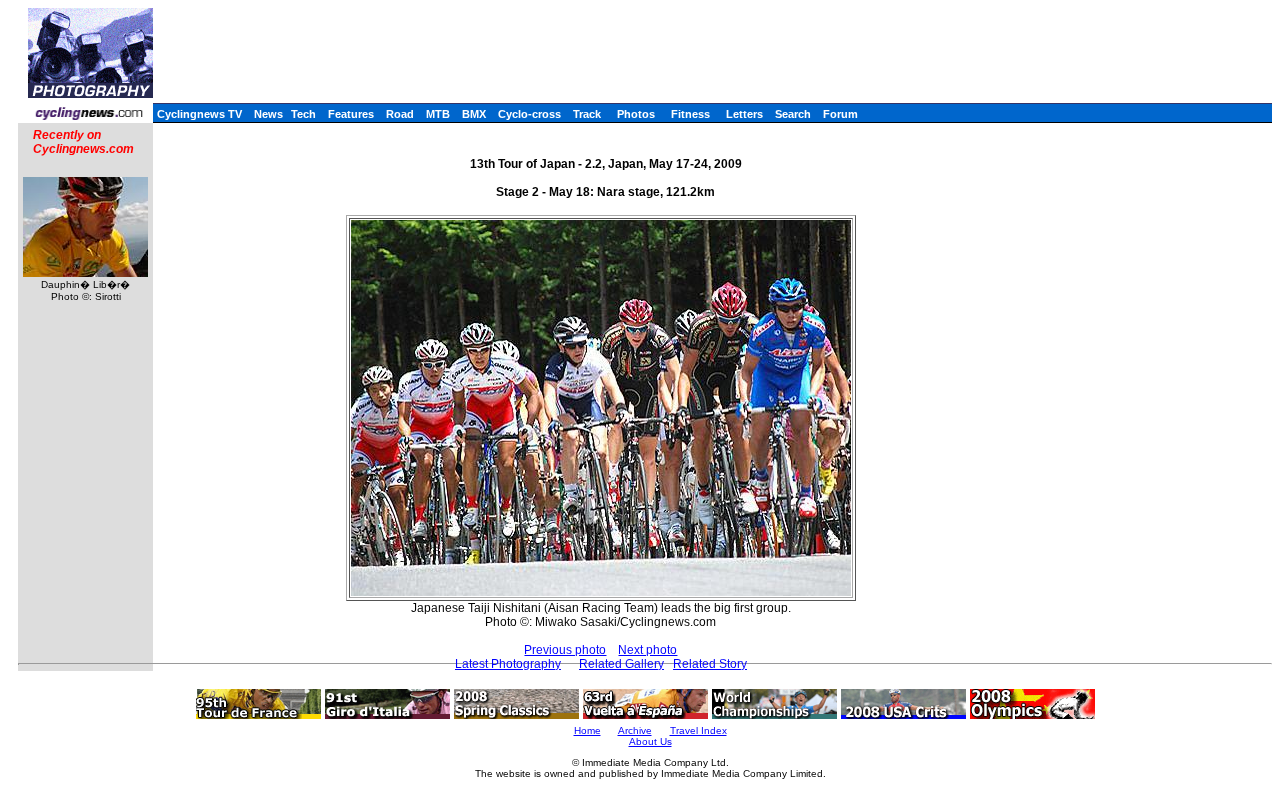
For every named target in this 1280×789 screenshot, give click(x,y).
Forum (840, 114)
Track (587, 114)
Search (793, 114)
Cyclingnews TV (199, 114)
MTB (438, 114)
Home (587, 730)
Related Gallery (621, 664)
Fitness (690, 114)
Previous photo (565, 650)
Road (400, 114)
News (268, 114)
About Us (650, 741)
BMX (474, 114)
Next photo (647, 650)
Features (351, 114)
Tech (303, 114)
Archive (635, 730)
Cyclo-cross (529, 114)
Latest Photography (508, 664)
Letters (744, 114)
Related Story (710, 664)
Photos (636, 114)
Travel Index (698, 730)
